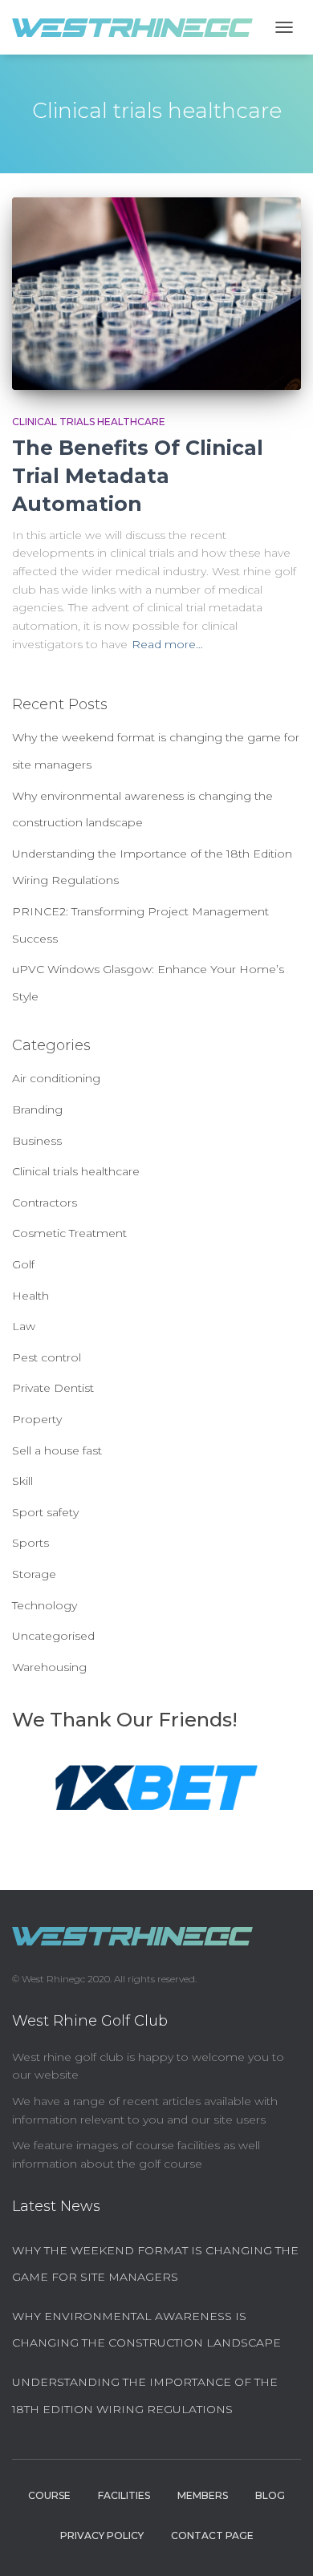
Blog (270, 2495)
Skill (22, 1481)
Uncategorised (53, 1636)
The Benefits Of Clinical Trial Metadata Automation (138, 476)
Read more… (167, 644)
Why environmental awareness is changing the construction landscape (146, 2330)
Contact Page (212, 2535)
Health (30, 1296)
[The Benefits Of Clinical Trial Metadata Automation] (156, 294)
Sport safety (45, 1512)
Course (49, 2495)
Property (37, 1419)
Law (24, 1326)
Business (37, 1141)
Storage (34, 1574)
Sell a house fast (57, 1450)
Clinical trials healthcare (89, 422)
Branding (37, 1110)
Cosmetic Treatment (69, 1233)
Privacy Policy (102, 2535)
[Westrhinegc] (138, 28)
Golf (23, 1264)
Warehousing (49, 1667)
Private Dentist (53, 1388)
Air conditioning (56, 1078)
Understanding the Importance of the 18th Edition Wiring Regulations (145, 2395)
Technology (45, 1605)
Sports (30, 1543)
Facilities (124, 2495)
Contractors (45, 1203)
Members (203, 2495)
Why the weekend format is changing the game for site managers (155, 2264)
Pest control (47, 1357)
